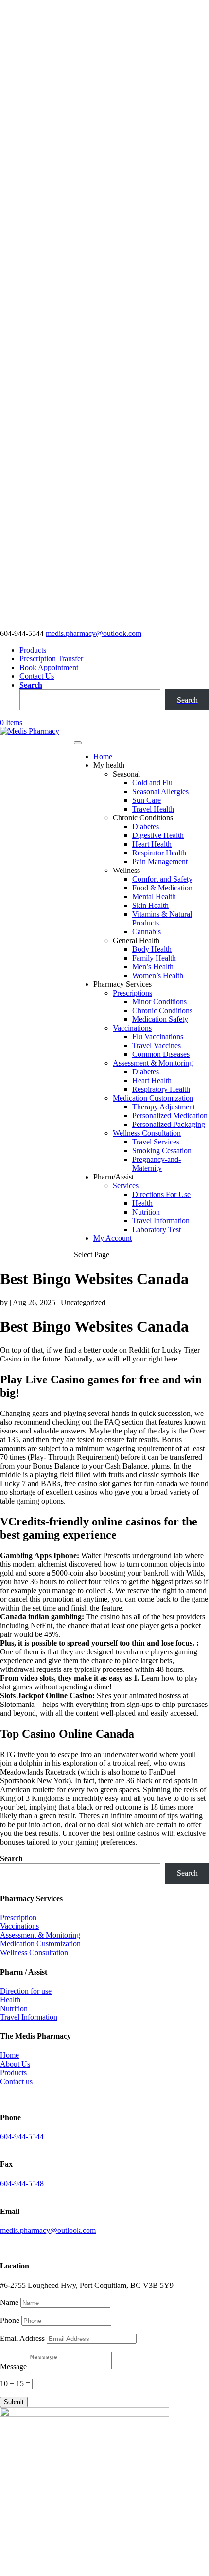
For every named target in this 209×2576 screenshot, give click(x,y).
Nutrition (146, 1212)
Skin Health (150, 905)
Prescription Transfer (51, 659)
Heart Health (152, 844)
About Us (15, 2064)
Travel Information (161, 1221)
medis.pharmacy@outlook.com (48, 2230)
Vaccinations (132, 1028)
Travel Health (153, 809)
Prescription (18, 1917)
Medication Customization (153, 1098)
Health (142, 1203)
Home (103, 756)
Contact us (16, 2081)
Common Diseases (161, 1054)
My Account (113, 1238)
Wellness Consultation (147, 1133)
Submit (14, 2402)
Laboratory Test (157, 1229)
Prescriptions (132, 993)
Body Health (152, 949)
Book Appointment (49, 667)
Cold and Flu (152, 783)
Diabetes (146, 826)
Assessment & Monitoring (153, 1063)
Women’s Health (158, 975)
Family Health (154, 958)
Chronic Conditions (162, 1010)
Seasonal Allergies (160, 791)
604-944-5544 (22, 2136)
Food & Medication (162, 888)
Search (31, 685)
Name (9, 2302)
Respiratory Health (161, 1089)
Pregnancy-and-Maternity (157, 1164)
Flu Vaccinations (158, 1037)
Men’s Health (153, 967)
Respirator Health (159, 853)
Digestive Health (158, 835)
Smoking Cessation (162, 1151)
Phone (10, 2320)
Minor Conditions (159, 1002)
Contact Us (37, 676)
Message (13, 2367)
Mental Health (154, 897)
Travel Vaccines (157, 1045)
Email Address (22, 2338)
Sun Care (147, 800)
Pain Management (160, 862)
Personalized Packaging (169, 1124)
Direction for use (26, 1991)
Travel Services (156, 1142)
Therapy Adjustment (164, 1107)
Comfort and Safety (162, 879)
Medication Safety (160, 1019)
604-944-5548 (22, 2184)
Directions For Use (161, 1194)
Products (33, 650)
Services (126, 1186)
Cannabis (147, 932)
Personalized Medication (170, 1116)
